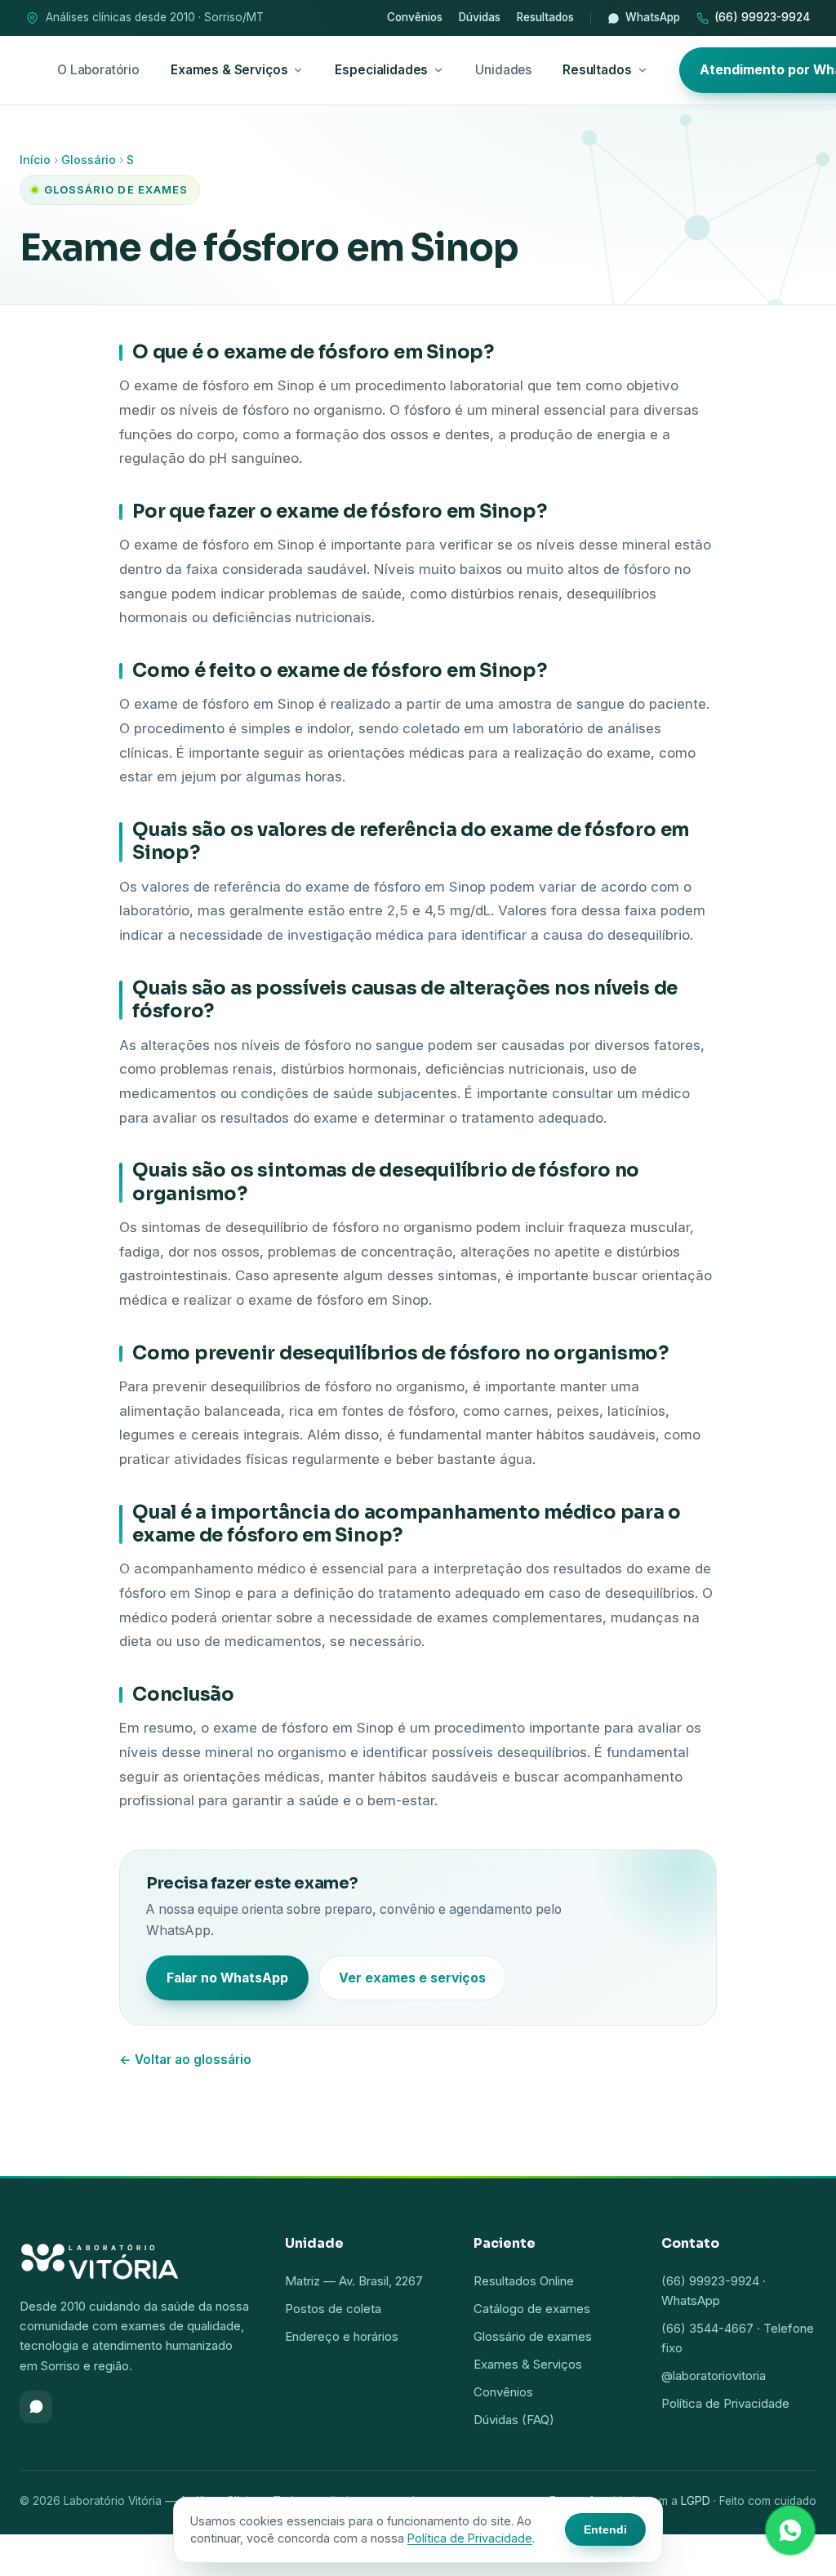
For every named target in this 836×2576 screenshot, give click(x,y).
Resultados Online (524, 2281)
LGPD (696, 2501)
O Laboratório (98, 70)
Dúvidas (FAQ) (514, 2420)
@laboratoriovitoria (714, 2376)
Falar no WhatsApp (227, 1978)
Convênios (415, 17)
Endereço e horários (342, 2336)
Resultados (545, 17)
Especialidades (381, 70)
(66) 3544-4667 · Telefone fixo (738, 2338)
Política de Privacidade (725, 2403)
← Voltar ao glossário (185, 2060)
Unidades (503, 70)
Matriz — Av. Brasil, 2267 (354, 2281)
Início (35, 160)
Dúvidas (480, 17)
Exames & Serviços (229, 70)
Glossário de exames (533, 2336)
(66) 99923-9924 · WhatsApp (714, 2291)
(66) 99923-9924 (762, 17)
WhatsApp (653, 17)
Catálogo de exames (532, 2309)
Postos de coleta (333, 2309)
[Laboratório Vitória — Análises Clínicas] (136, 2258)
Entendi (605, 2529)
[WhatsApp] (36, 2407)
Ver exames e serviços (412, 1978)
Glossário (89, 160)
